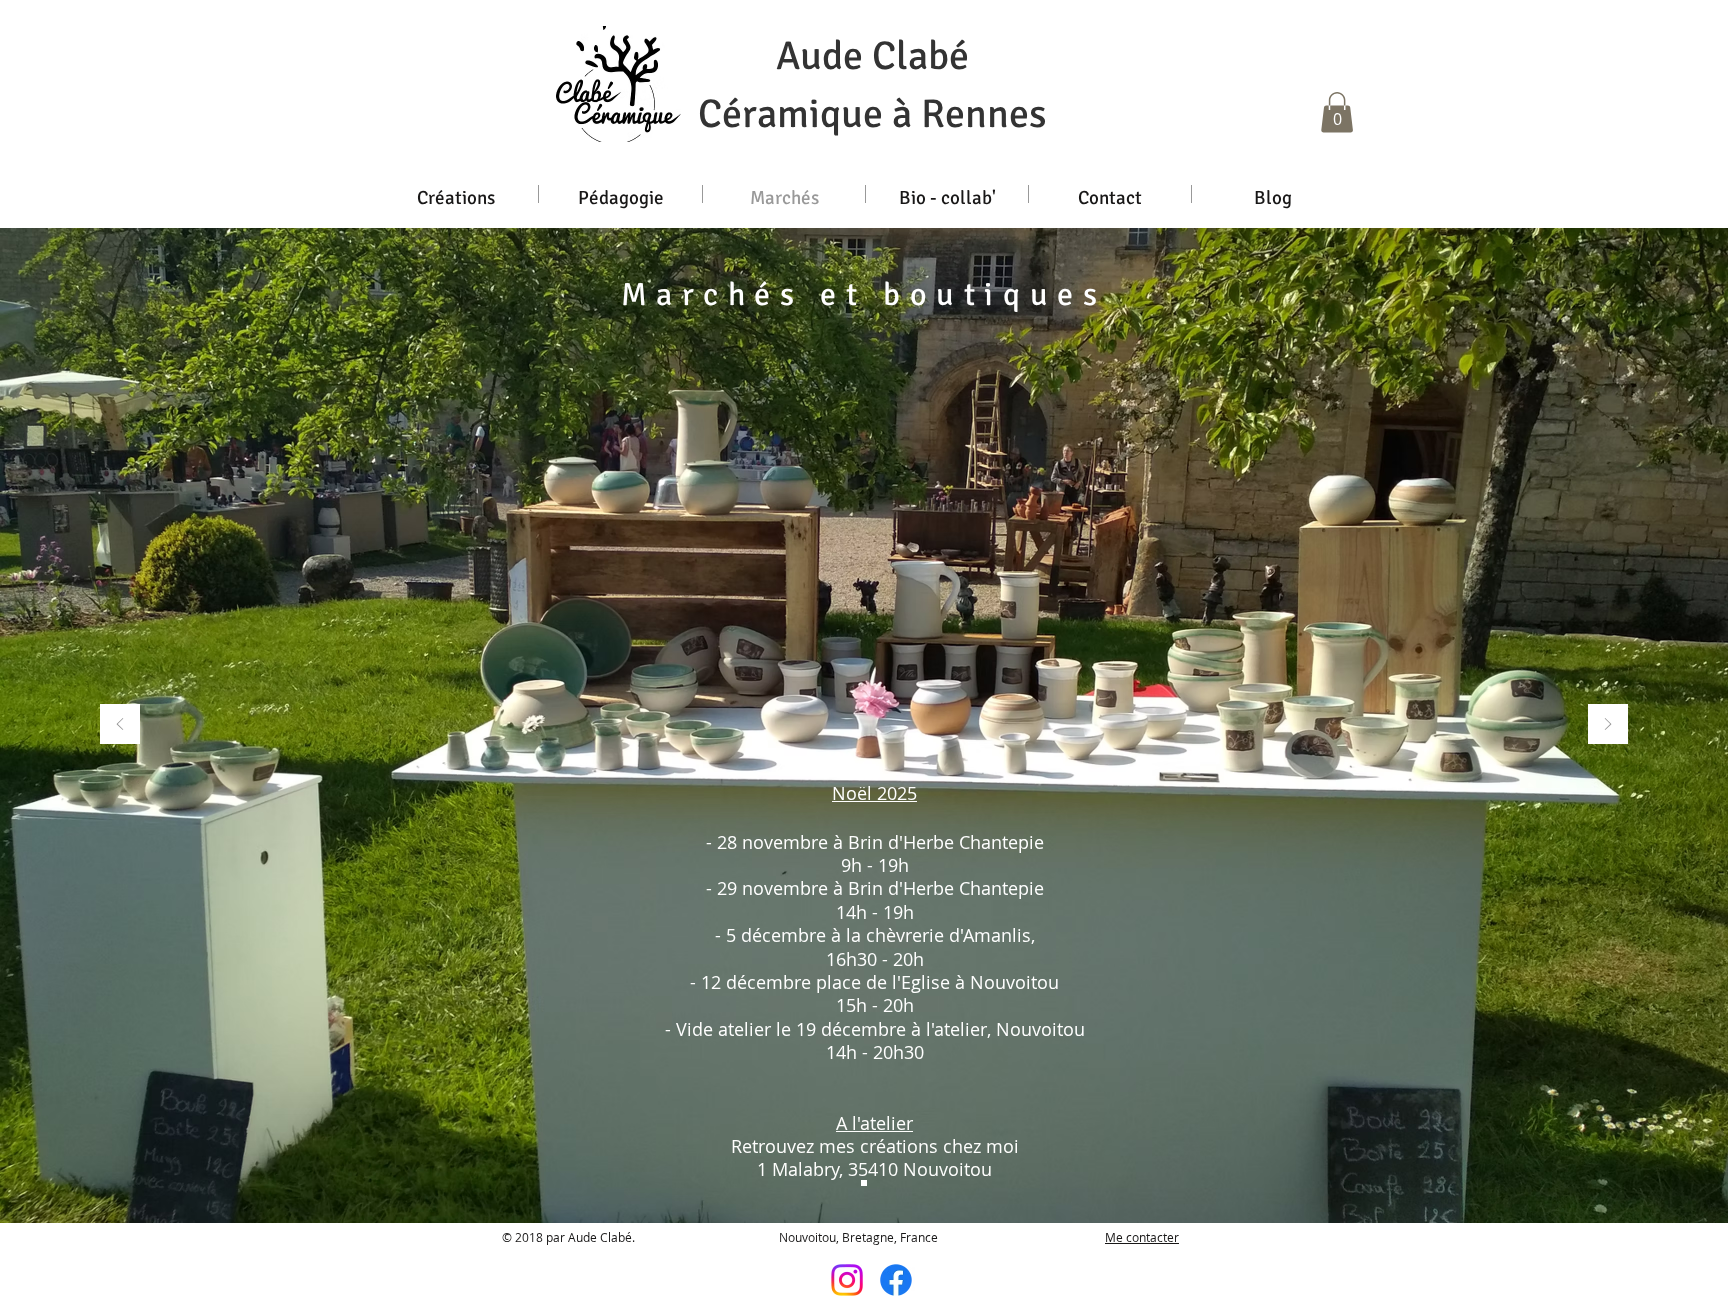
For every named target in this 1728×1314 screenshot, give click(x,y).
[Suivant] (1608, 725)
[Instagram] (847, 1280)
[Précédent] (120, 725)
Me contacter (1142, 1237)
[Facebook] (896, 1280)
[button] (1337, 112)
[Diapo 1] (864, 1183)
